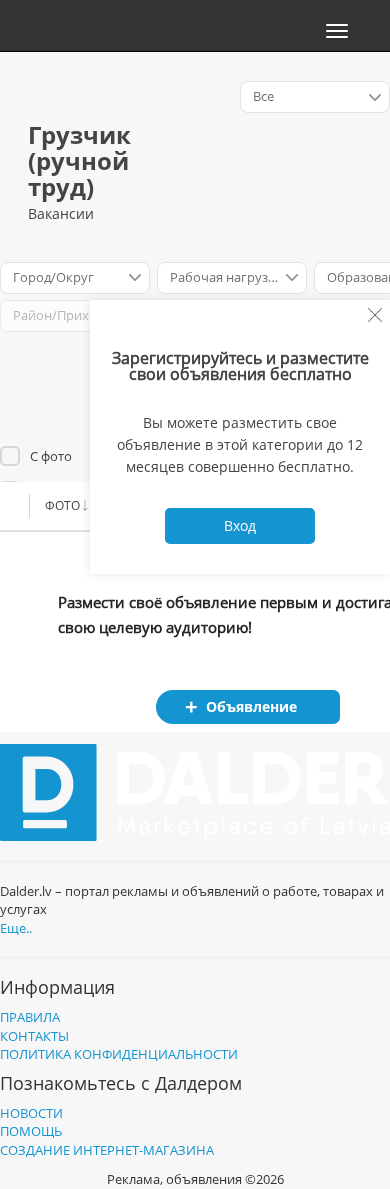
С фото (51, 456)
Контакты (34, 1036)
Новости (31, 1113)
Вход (240, 525)
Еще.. (16, 928)
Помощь (31, 1131)
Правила (30, 1017)
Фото (62, 505)
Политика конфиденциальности (119, 1054)
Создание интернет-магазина (107, 1150)
